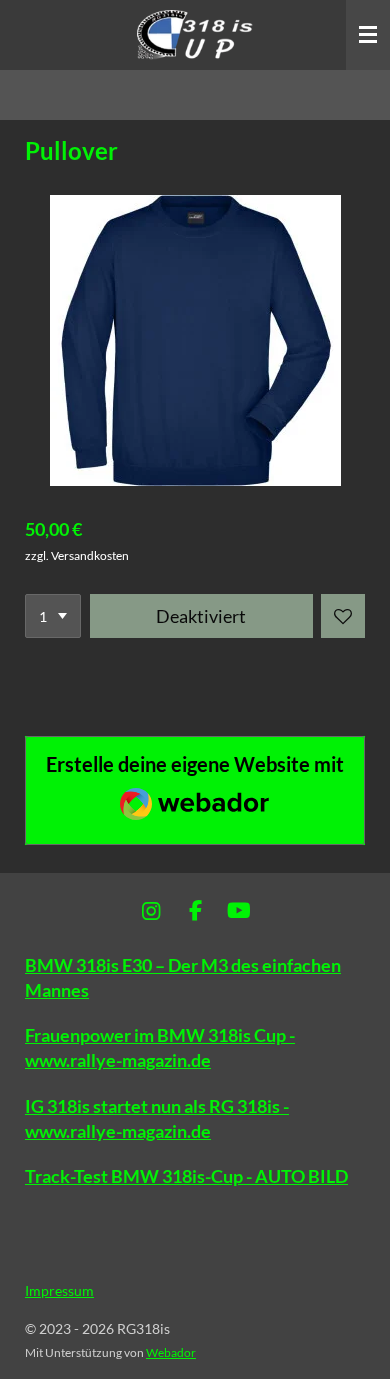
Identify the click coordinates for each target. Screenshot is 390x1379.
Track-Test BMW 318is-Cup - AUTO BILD (186, 1176)
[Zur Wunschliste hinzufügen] (343, 616)
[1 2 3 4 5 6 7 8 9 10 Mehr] (53, 616)
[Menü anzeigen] (368, 35)
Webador (171, 1352)
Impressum (59, 1290)
